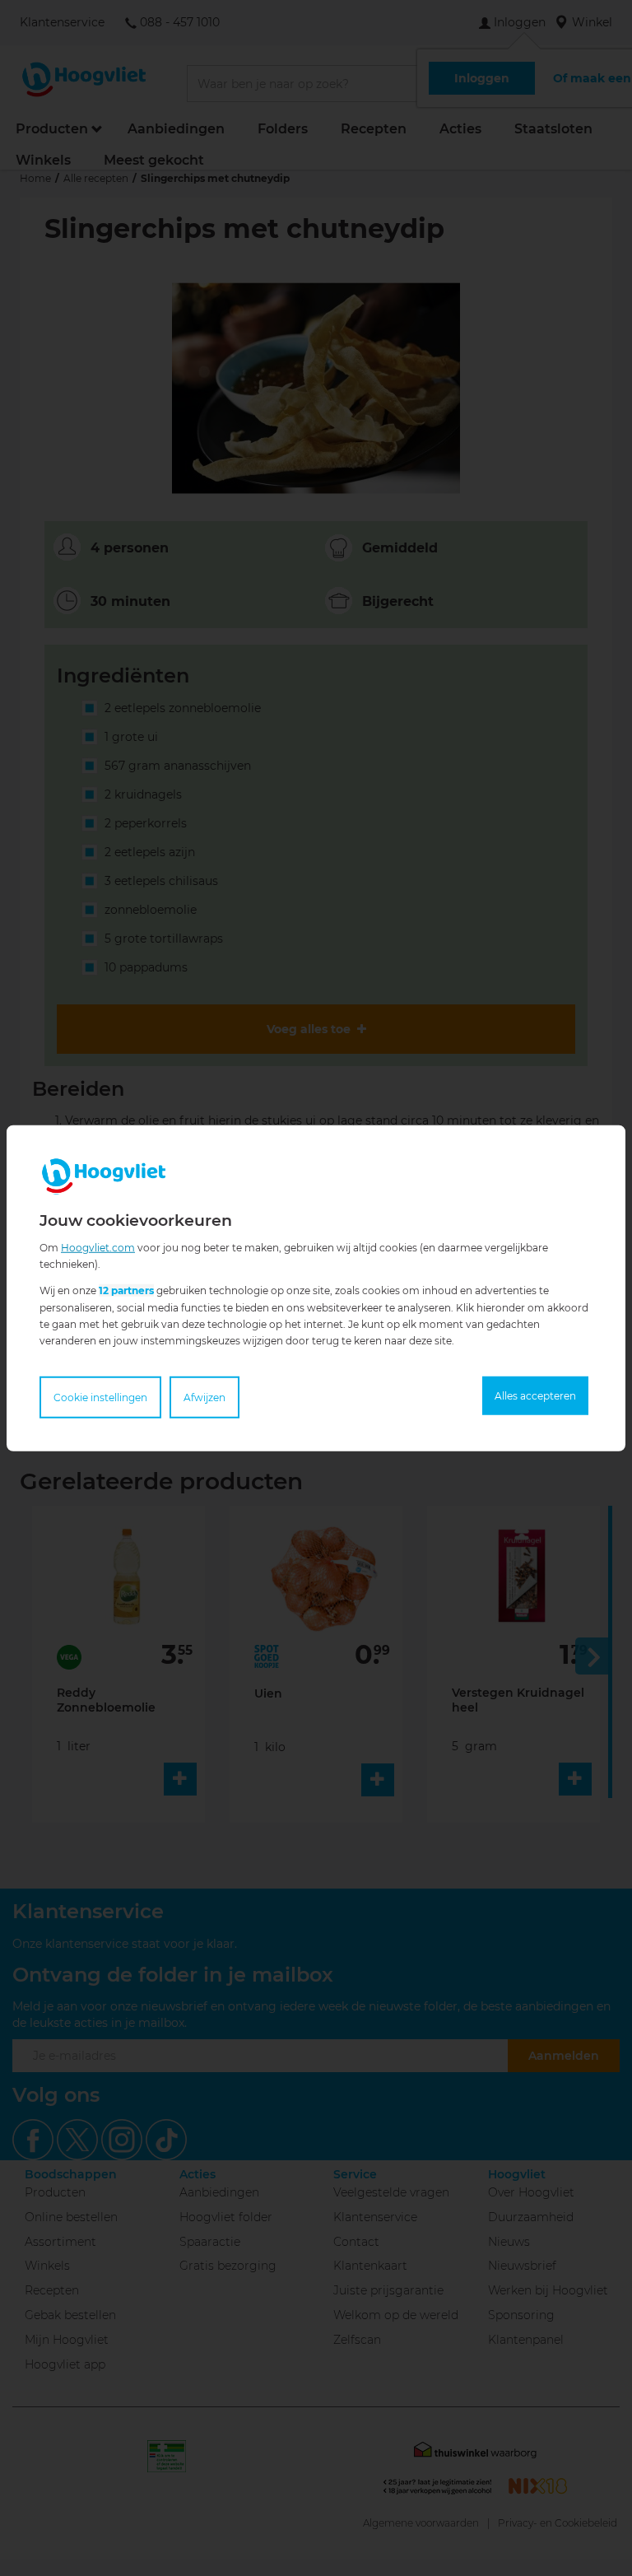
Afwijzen (204, 1397)
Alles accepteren (535, 1396)
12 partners (126, 1290)
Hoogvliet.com (98, 1247)
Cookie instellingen (100, 1397)
